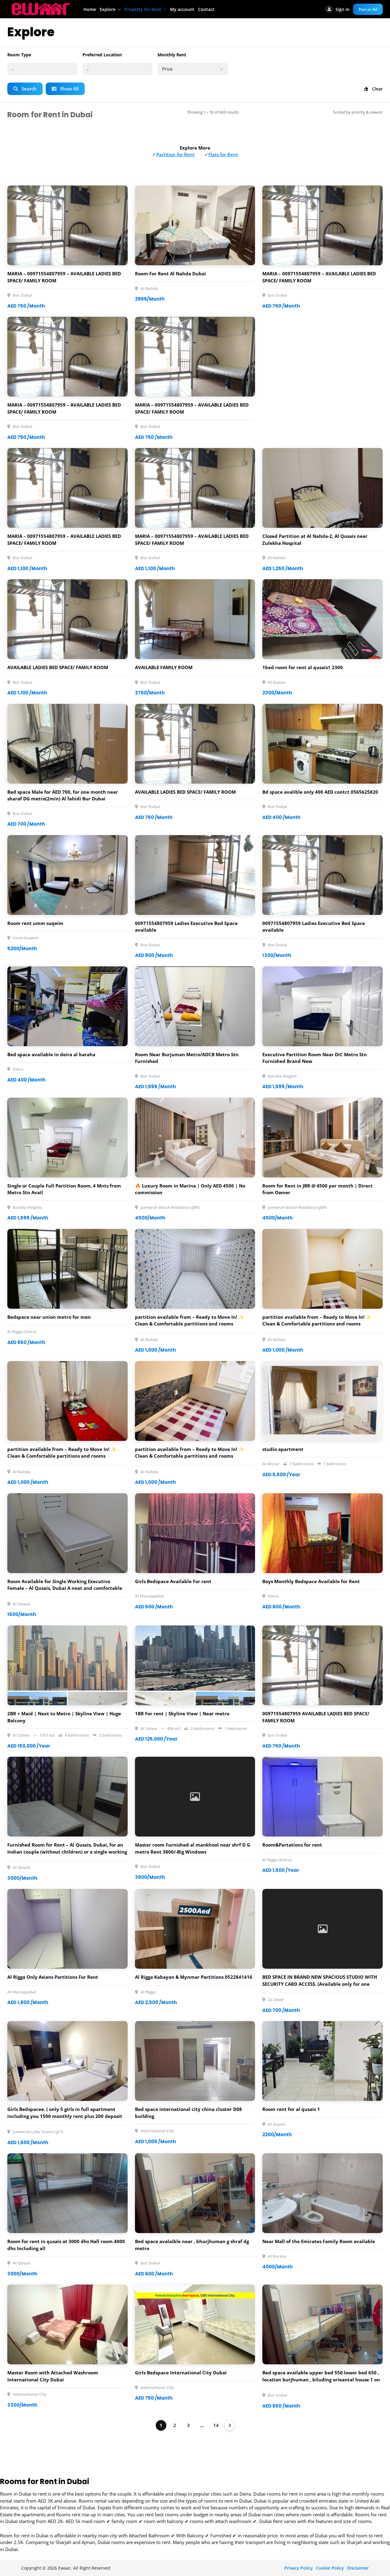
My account (182, 9)
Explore (108, 9)
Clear (377, 89)
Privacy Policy (299, 2568)
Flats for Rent (223, 154)
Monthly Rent (172, 55)
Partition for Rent (175, 154)
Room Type (19, 55)
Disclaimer (358, 2568)
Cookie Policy (330, 2568)
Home (90, 9)
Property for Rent (143, 9)
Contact (206, 9)
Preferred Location (102, 55)
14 (216, 2425)
